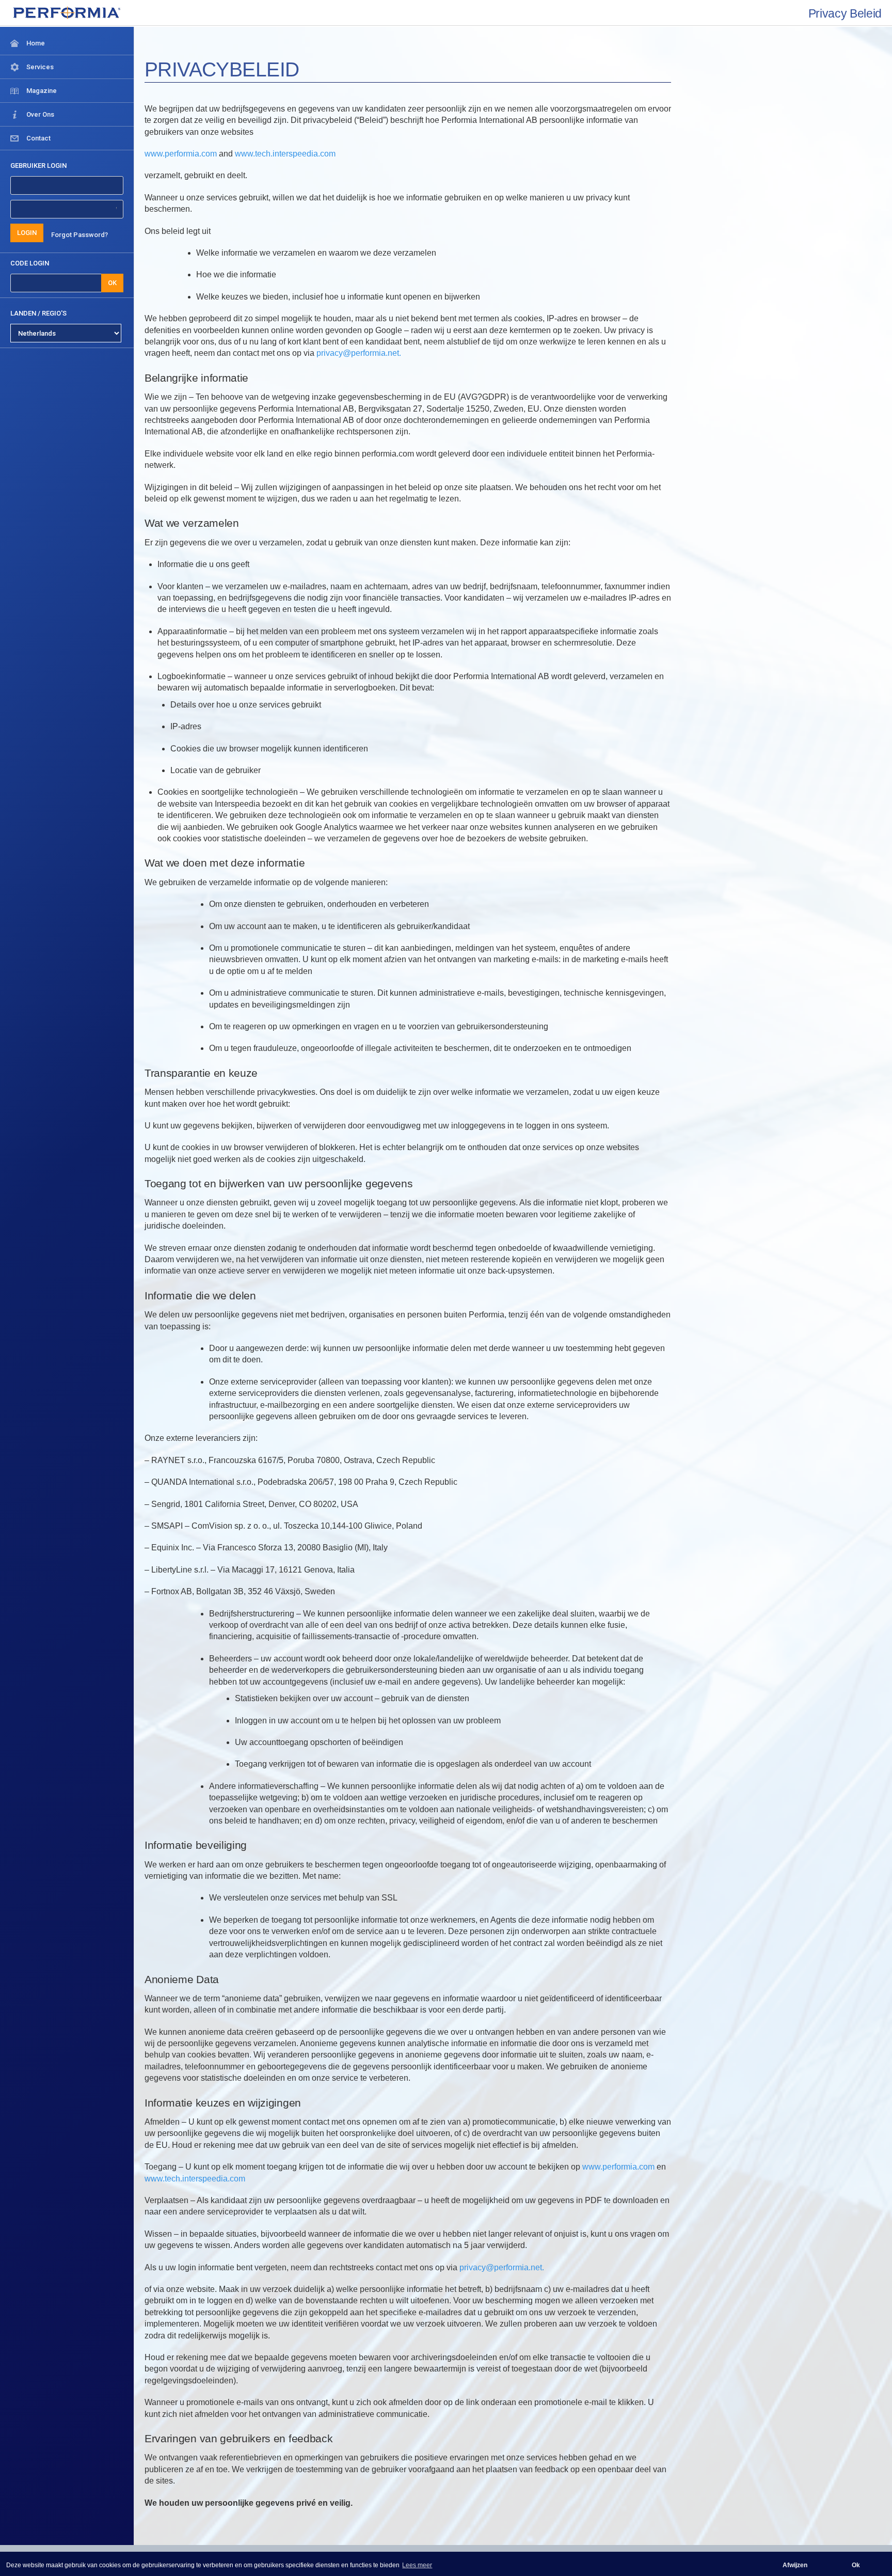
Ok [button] (856, 2565)
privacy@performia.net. (359, 353)
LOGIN (27, 233)
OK (112, 283)
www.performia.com (181, 154)
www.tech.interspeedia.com (285, 154)
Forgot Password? (79, 235)
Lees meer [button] (417, 2565)
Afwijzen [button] (795, 2565)
